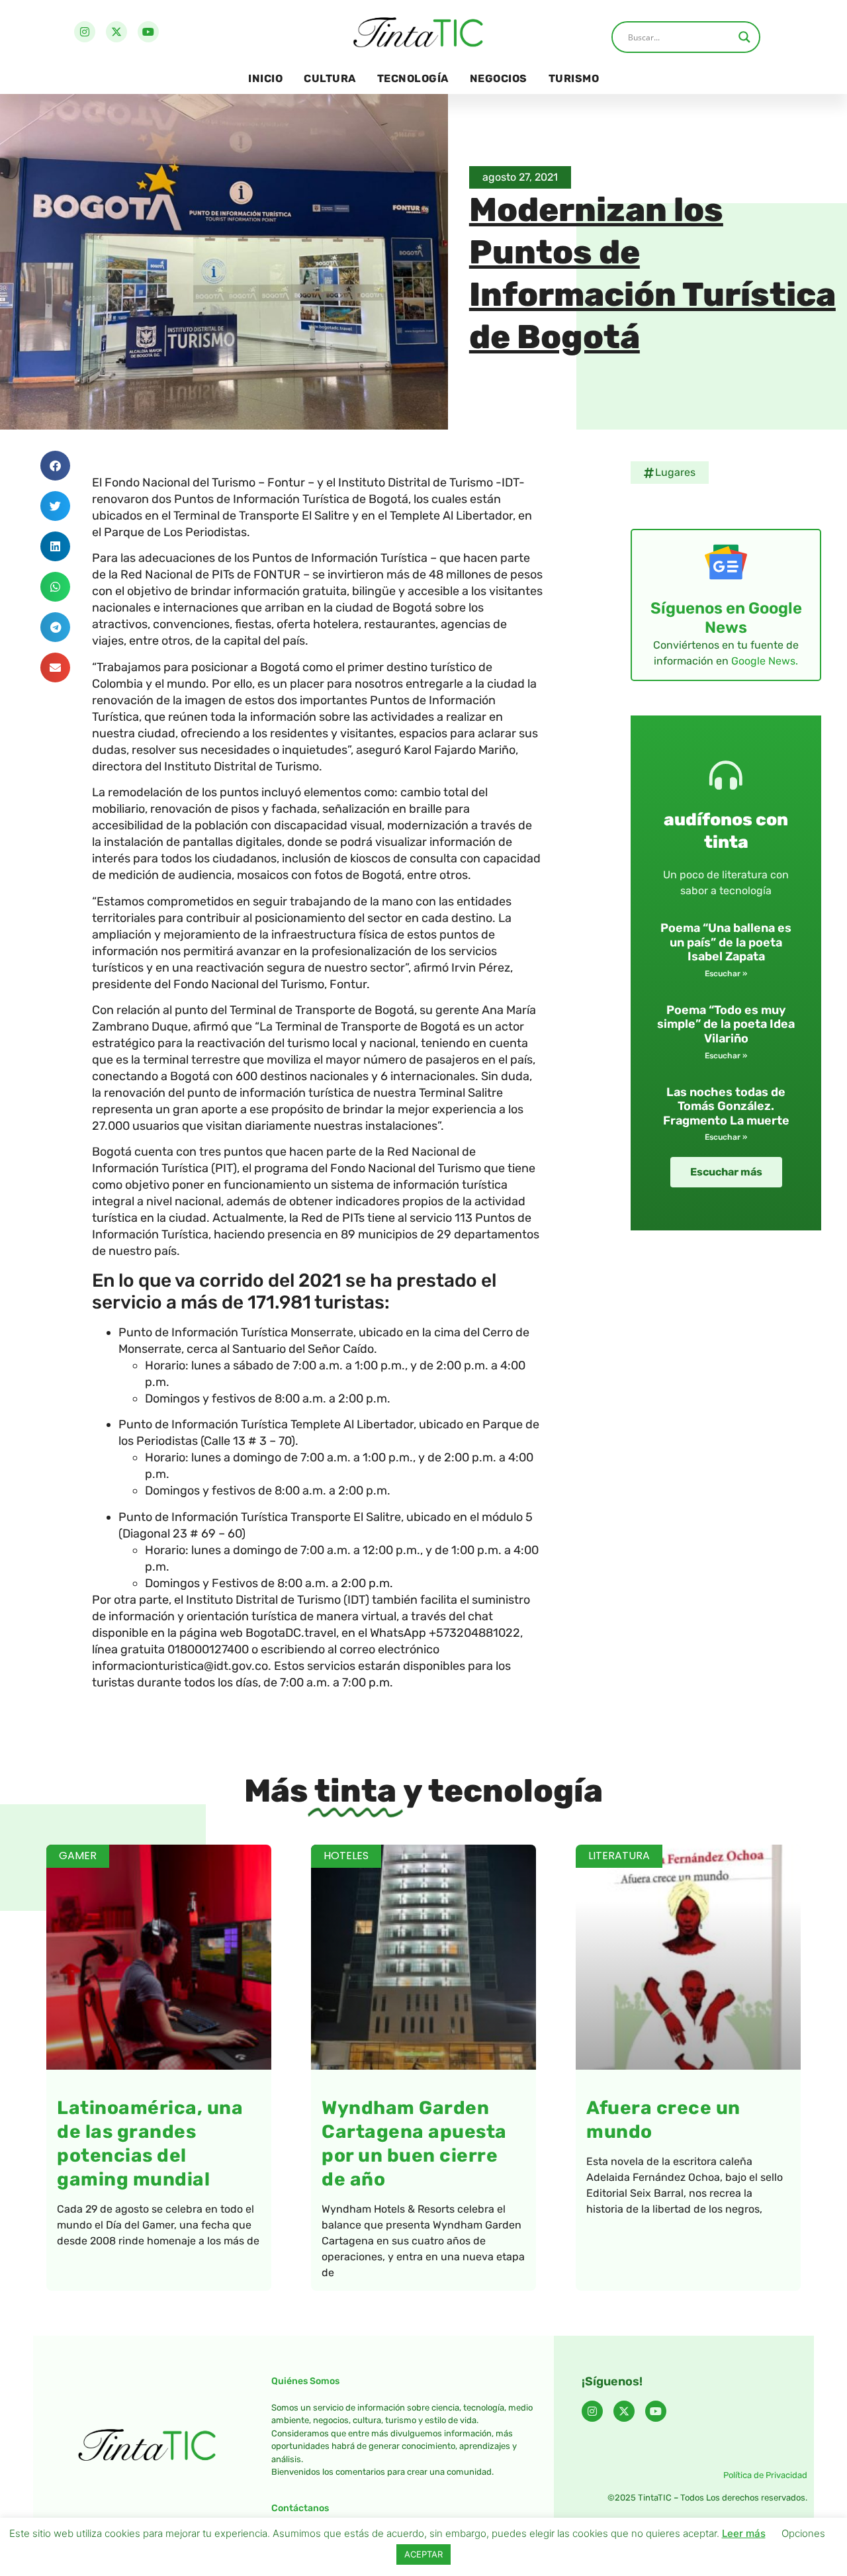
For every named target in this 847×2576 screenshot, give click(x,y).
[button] (55, 466)
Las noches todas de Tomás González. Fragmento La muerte (726, 1106)
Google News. (765, 661)
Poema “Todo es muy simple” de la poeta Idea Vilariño (726, 1024)
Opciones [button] (803, 2533)
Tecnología (413, 78)
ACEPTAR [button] (423, 2554)
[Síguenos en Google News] (726, 562)
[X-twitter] (116, 32)
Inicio (265, 78)
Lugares (675, 472)
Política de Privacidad (765, 2475)
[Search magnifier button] (744, 37)
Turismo (574, 78)
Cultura (330, 78)
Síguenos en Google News (726, 618)
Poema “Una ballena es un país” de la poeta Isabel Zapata (726, 942)
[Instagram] (85, 32)
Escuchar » (726, 974)
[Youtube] (148, 32)
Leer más (744, 2533)
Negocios (499, 78)
